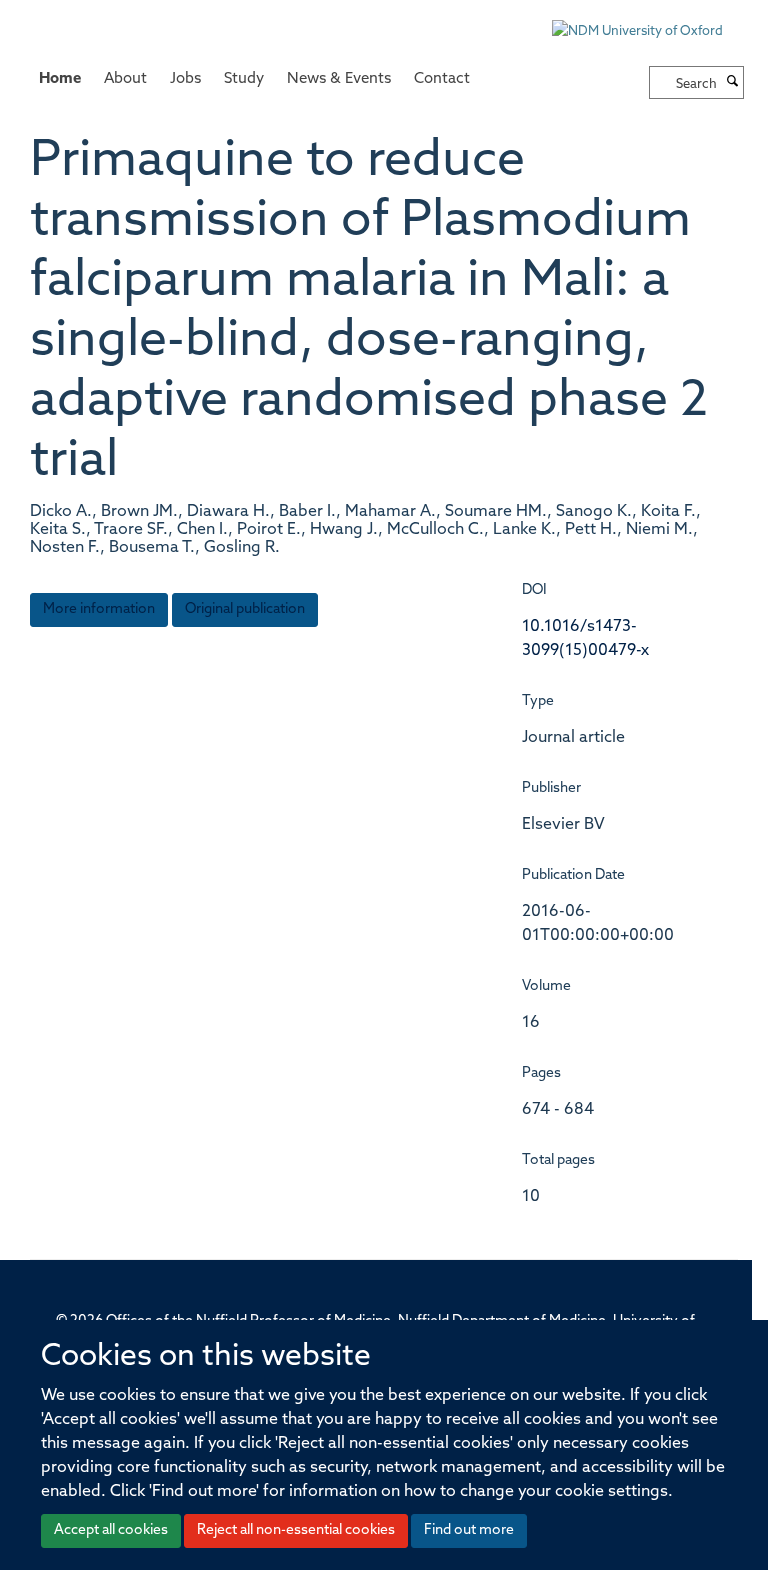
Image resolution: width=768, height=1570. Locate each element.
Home (60, 79)
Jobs (185, 79)
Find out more (469, 1530)
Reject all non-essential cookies (296, 1530)
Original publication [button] (245, 609)
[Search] (733, 83)
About (125, 79)
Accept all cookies (111, 1530)
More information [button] (99, 609)
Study (244, 79)
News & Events (339, 79)
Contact (442, 79)
